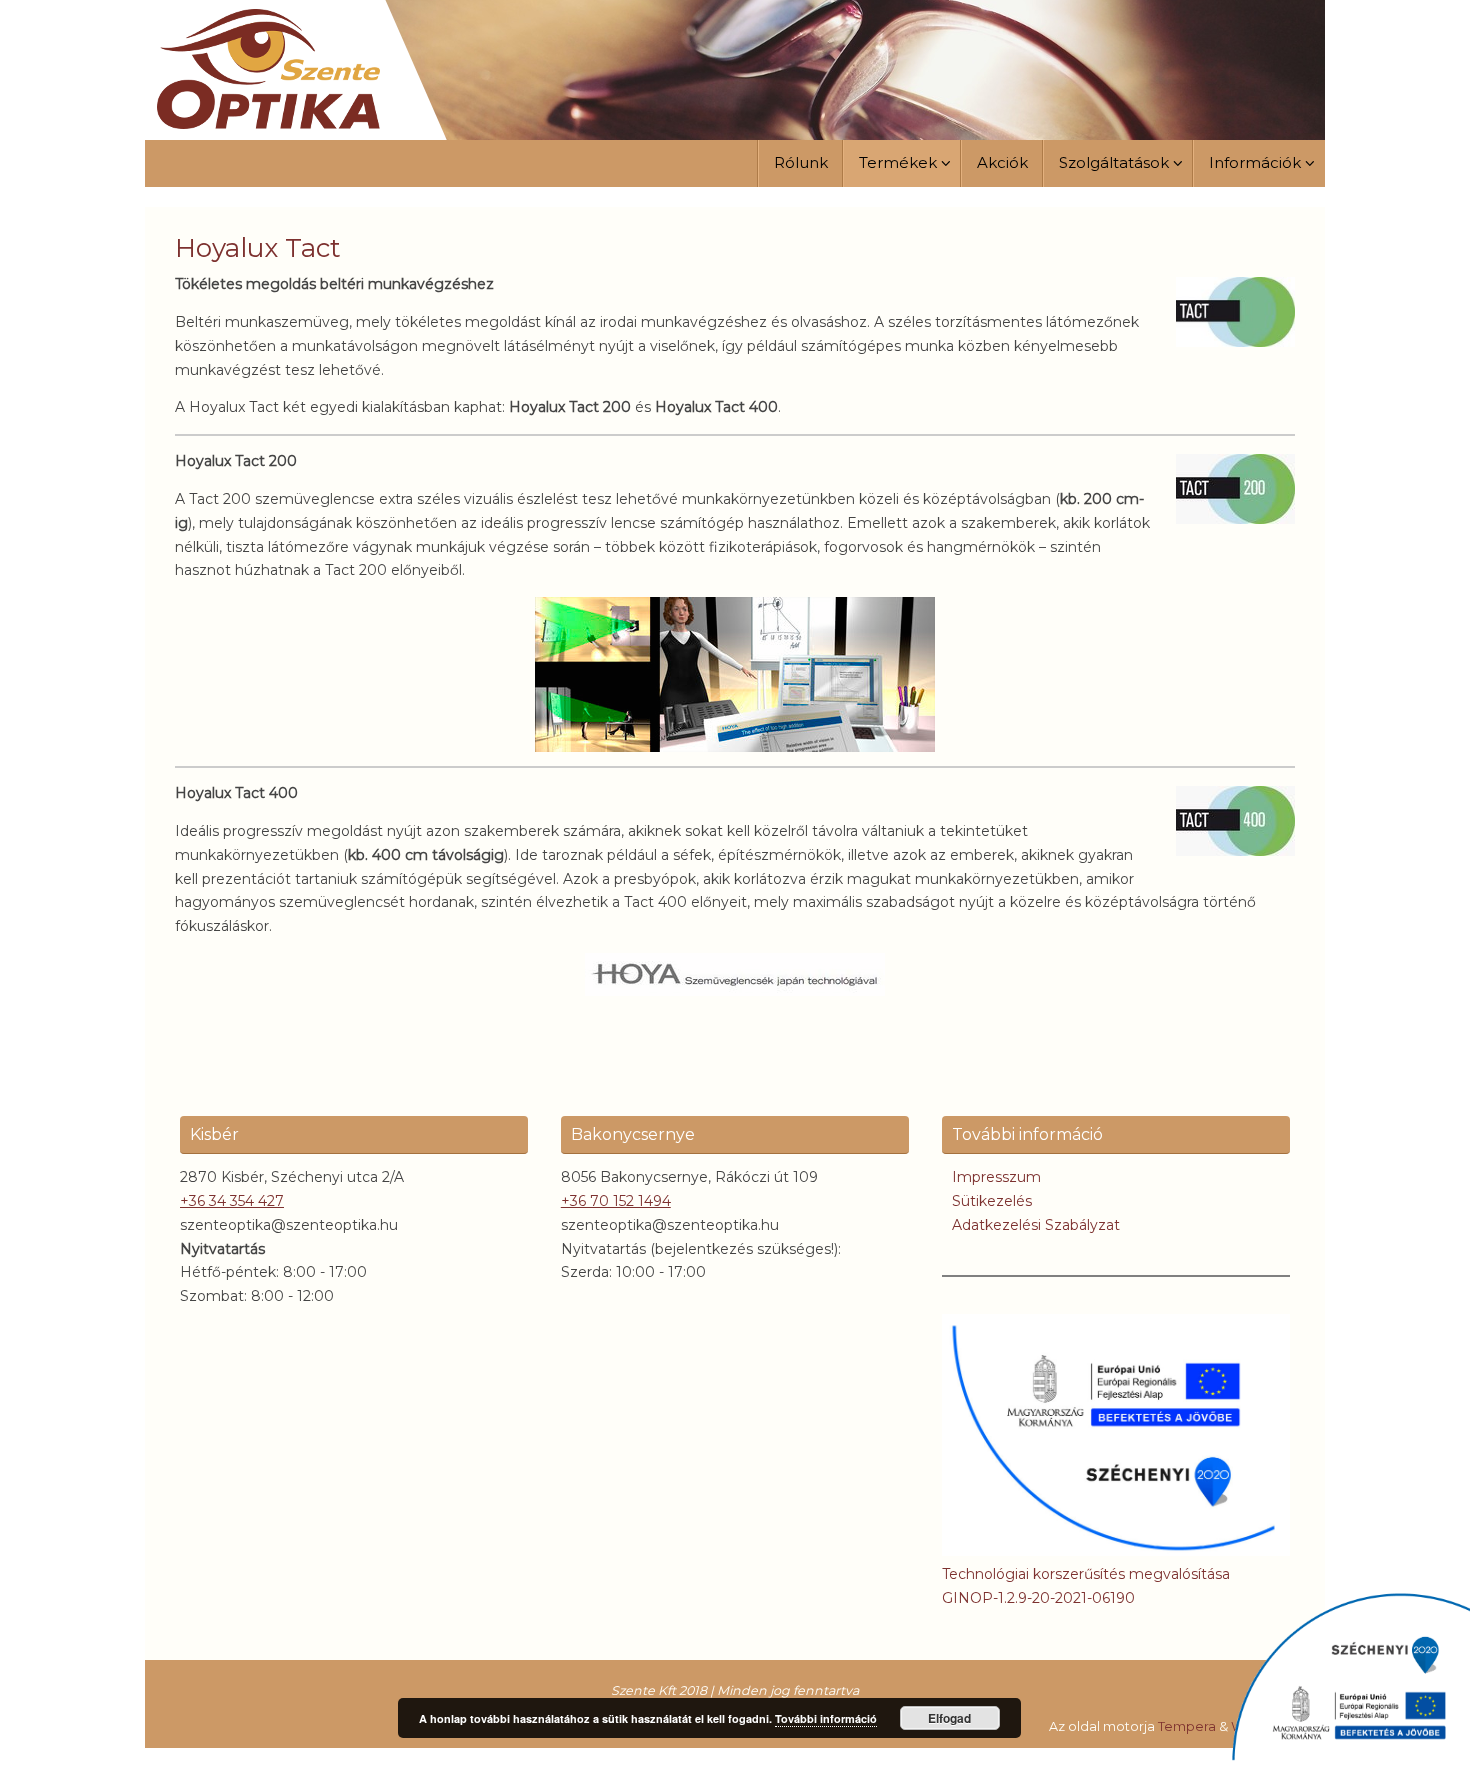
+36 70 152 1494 (616, 1201)
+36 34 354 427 (232, 1201)
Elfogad (949, 1718)
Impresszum (996, 1177)
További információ (826, 1718)
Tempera (1187, 1726)
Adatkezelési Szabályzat (1036, 1225)
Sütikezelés (992, 1201)
